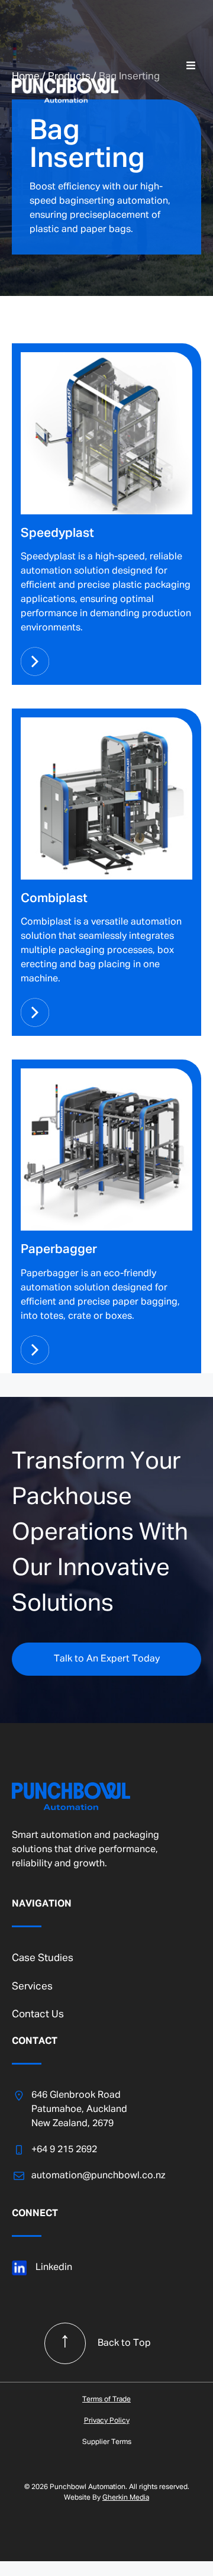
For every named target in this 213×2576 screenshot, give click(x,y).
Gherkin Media (126, 2498)
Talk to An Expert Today (107, 1659)
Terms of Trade (106, 2400)
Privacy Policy (107, 2421)
